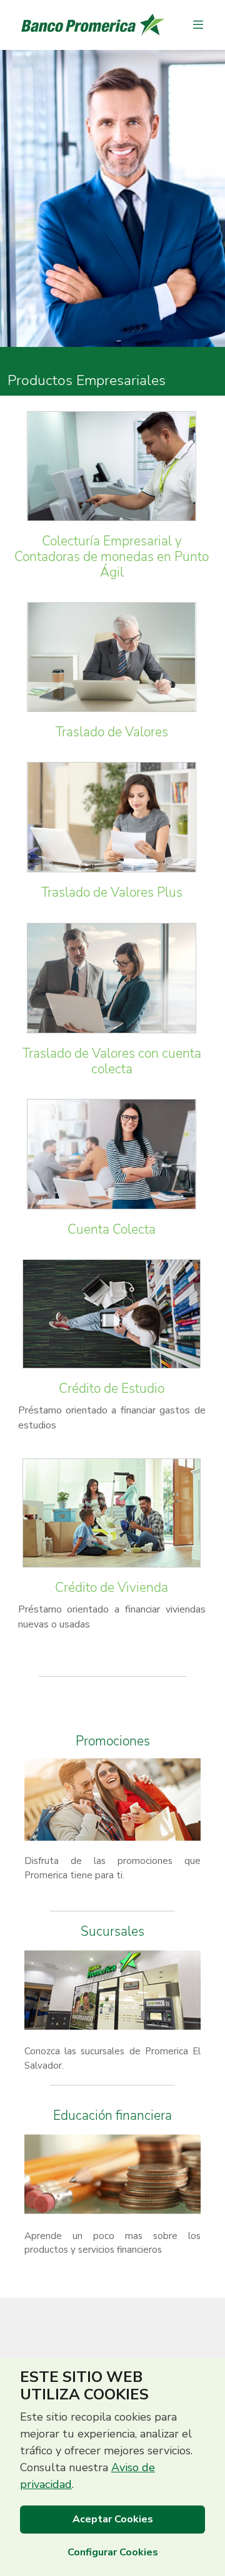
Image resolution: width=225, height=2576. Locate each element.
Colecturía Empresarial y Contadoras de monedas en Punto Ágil (112, 557)
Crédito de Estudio (112, 1388)
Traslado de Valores (112, 732)
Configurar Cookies (113, 2552)
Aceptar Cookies (113, 2519)
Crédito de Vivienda (112, 1588)
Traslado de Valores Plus (112, 892)
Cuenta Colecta (112, 1229)
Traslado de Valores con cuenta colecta (112, 1061)
